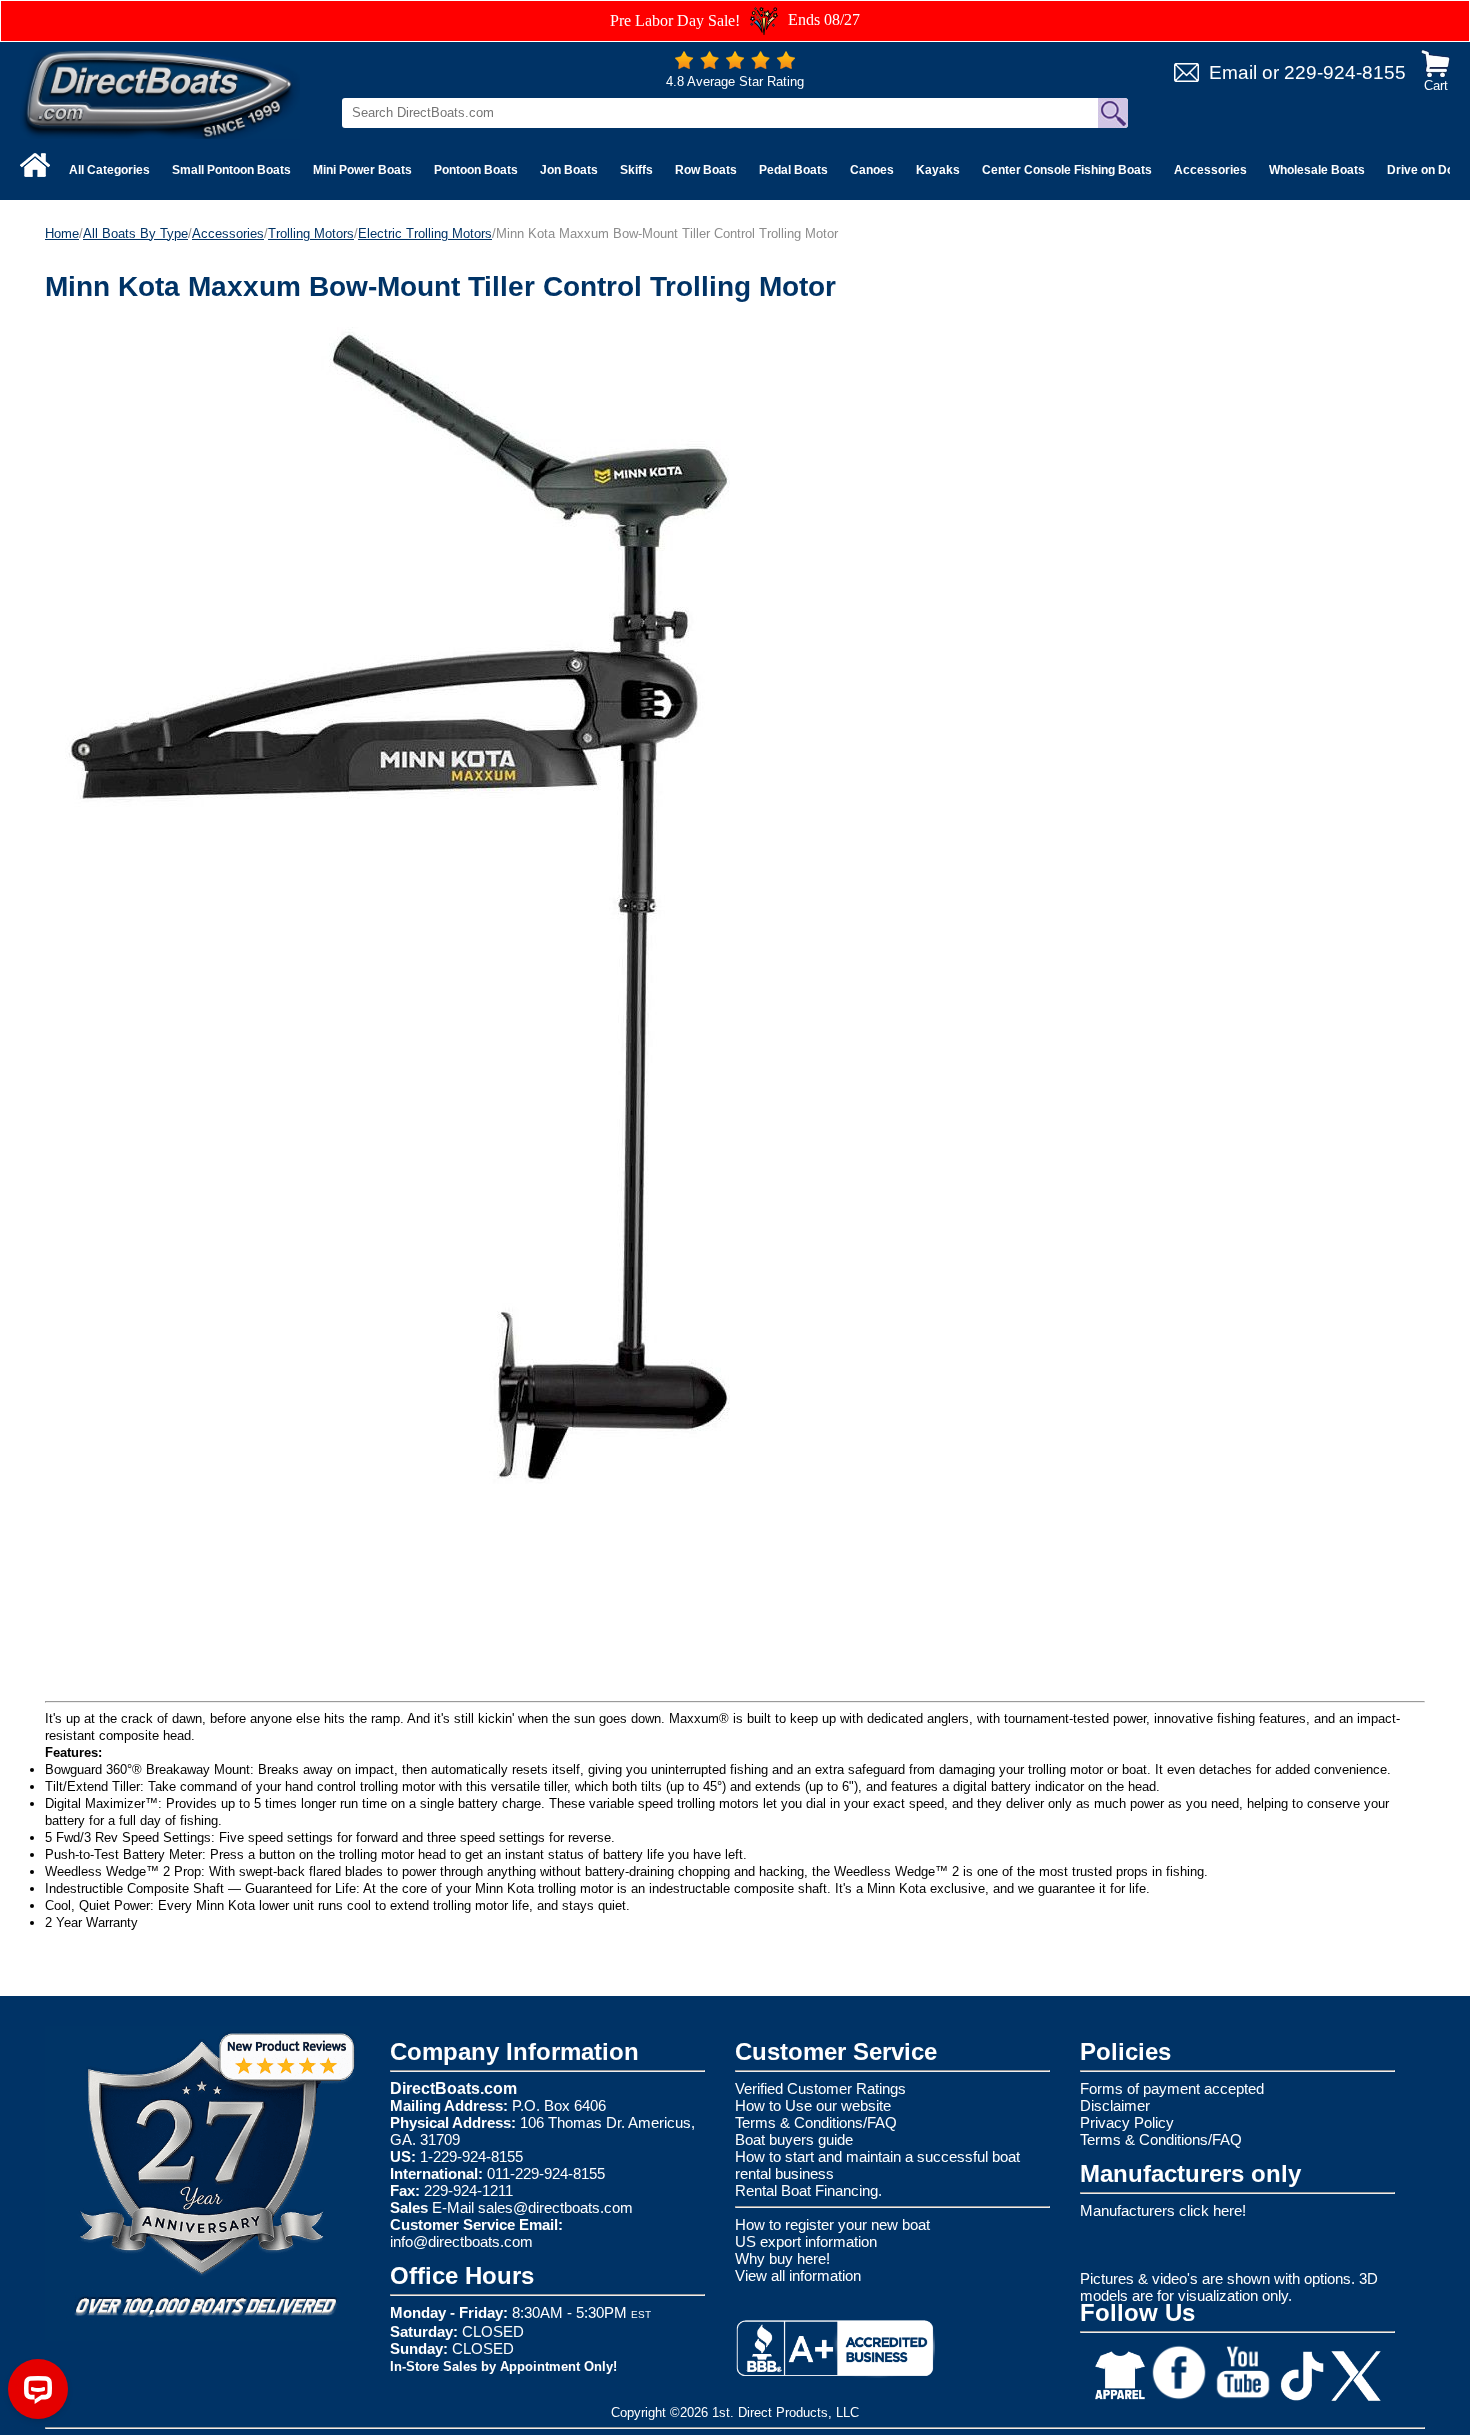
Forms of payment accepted (1172, 2088)
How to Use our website (813, 2105)
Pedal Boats (793, 170)
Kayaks (938, 170)
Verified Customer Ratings (820, 2088)
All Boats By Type (135, 233)
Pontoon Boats (476, 170)
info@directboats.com (461, 2241)
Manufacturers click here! (1163, 2210)
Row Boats (706, 170)
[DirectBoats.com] (160, 93)
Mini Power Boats (362, 170)
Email (1233, 72)
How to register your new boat (832, 2224)
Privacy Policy (1127, 2122)
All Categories (109, 170)
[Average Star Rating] (735, 64)
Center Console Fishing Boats (1067, 170)
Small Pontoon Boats (231, 170)
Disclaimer (1115, 2105)
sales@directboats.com (555, 2207)
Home (62, 233)
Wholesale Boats (1317, 170)
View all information (798, 2275)
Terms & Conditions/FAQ (816, 2122)
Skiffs (636, 170)
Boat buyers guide (794, 2139)
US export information (806, 2241)
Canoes (872, 170)
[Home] (35, 165)
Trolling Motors (311, 233)
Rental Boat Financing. (808, 2190)
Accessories (1210, 170)
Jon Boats (569, 170)
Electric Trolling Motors (425, 233)
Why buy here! (782, 2258)
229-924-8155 (1345, 72)
